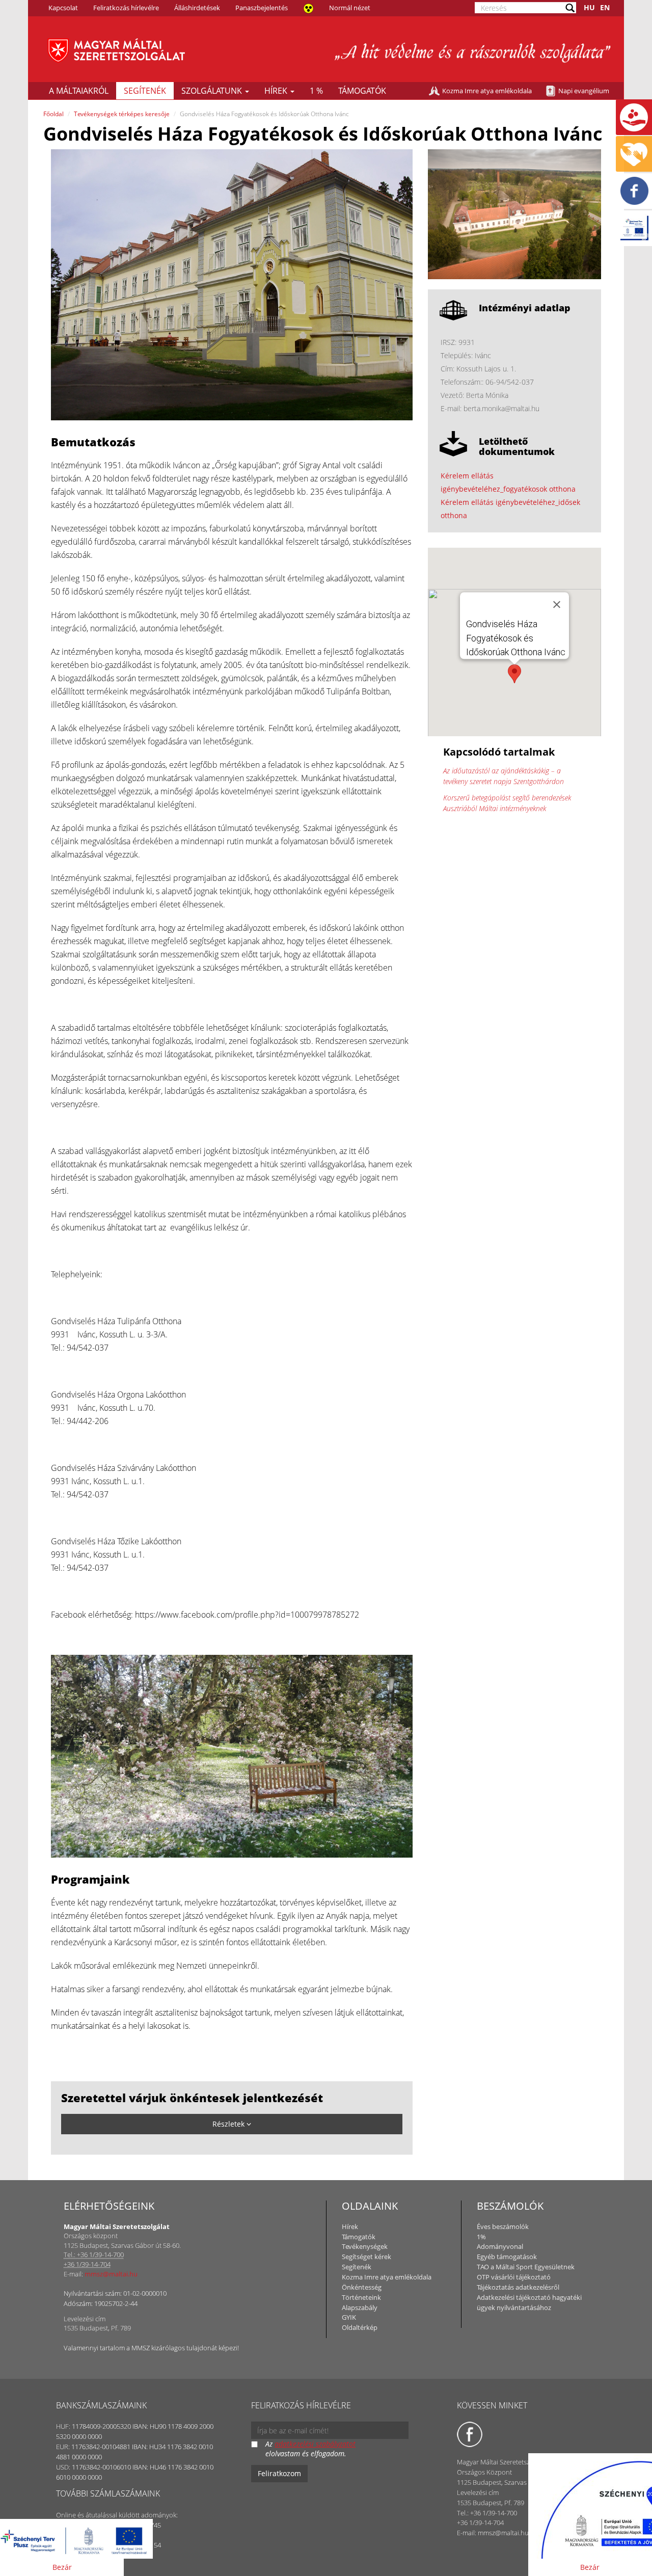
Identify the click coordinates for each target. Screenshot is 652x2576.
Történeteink (361, 2297)
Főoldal (53, 114)
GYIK (349, 2317)
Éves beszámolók (503, 2226)
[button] (514, 674)
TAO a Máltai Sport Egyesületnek (526, 2267)
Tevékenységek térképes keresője (122, 114)
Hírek (277, 91)
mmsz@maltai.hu (111, 2274)
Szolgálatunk (213, 91)
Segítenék (145, 91)
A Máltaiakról (79, 91)
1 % (316, 91)
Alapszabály (360, 2307)
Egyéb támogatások (507, 2257)
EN (605, 7)
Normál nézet (350, 8)
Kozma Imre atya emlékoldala (487, 91)
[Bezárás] (557, 604)
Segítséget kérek (366, 2257)
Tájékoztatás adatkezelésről (518, 2287)
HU (589, 7)
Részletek (229, 2124)
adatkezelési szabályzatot (315, 2444)
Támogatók (362, 91)
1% (481, 2237)
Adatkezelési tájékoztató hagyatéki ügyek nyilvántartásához (529, 2302)
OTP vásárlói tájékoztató (514, 2277)
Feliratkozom (279, 2473)
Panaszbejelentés (262, 8)
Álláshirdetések (197, 8)
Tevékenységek (365, 2246)
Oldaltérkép (360, 2327)
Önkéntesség (362, 2287)
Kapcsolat (63, 8)
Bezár (62, 2567)
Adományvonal (500, 2246)
